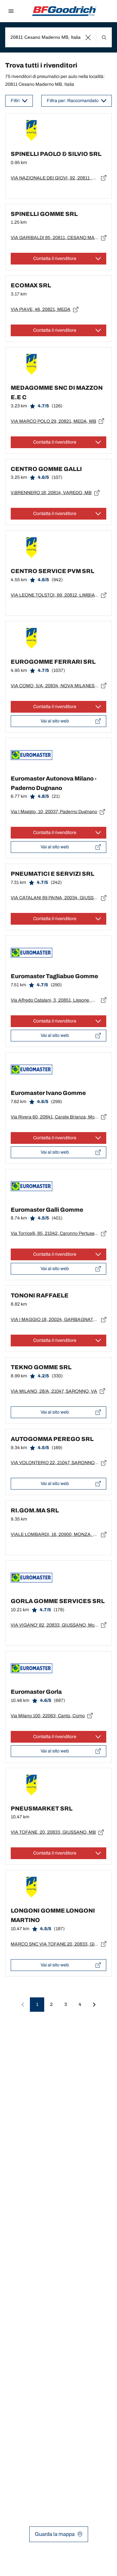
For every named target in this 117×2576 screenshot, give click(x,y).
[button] (88, 37)
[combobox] (58, 37)
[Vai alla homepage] (64, 11)
